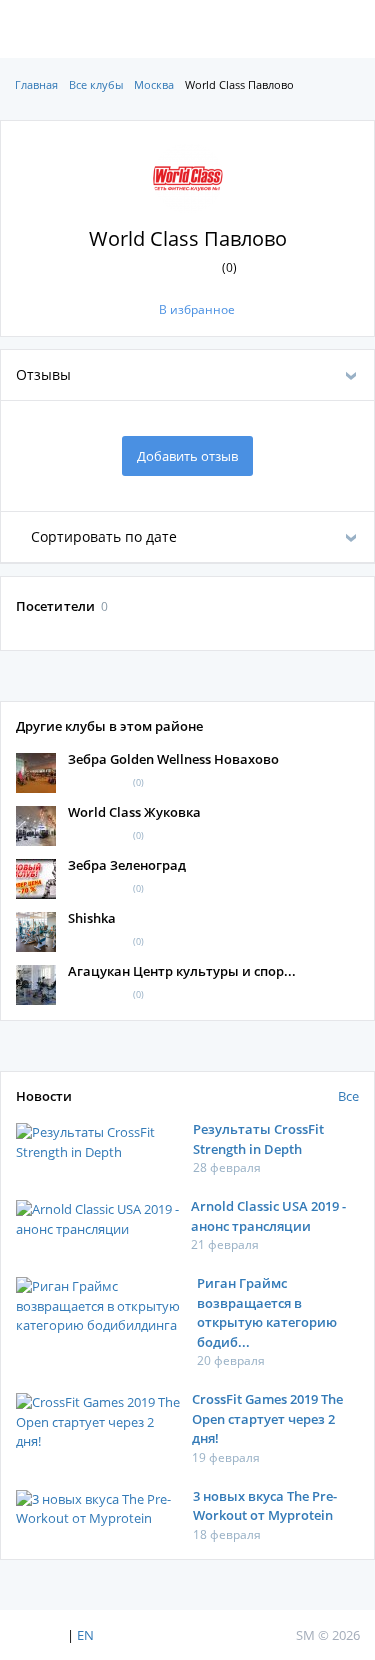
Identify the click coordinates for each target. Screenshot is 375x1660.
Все (348, 1096)
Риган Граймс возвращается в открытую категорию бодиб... (267, 1312)
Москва (154, 84)
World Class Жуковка (134, 812)
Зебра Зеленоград (127, 865)
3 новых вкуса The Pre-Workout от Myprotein (265, 1506)
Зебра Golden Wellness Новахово (173, 759)
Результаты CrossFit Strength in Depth (258, 1139)
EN (85, 1635)
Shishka (92, 918)
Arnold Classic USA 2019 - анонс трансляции (268, 1216)
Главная (36, 84)
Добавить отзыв (187, 456)
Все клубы (96, 84)
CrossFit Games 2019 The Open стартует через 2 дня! (267, 1418)
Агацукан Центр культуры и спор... (182, 971)
